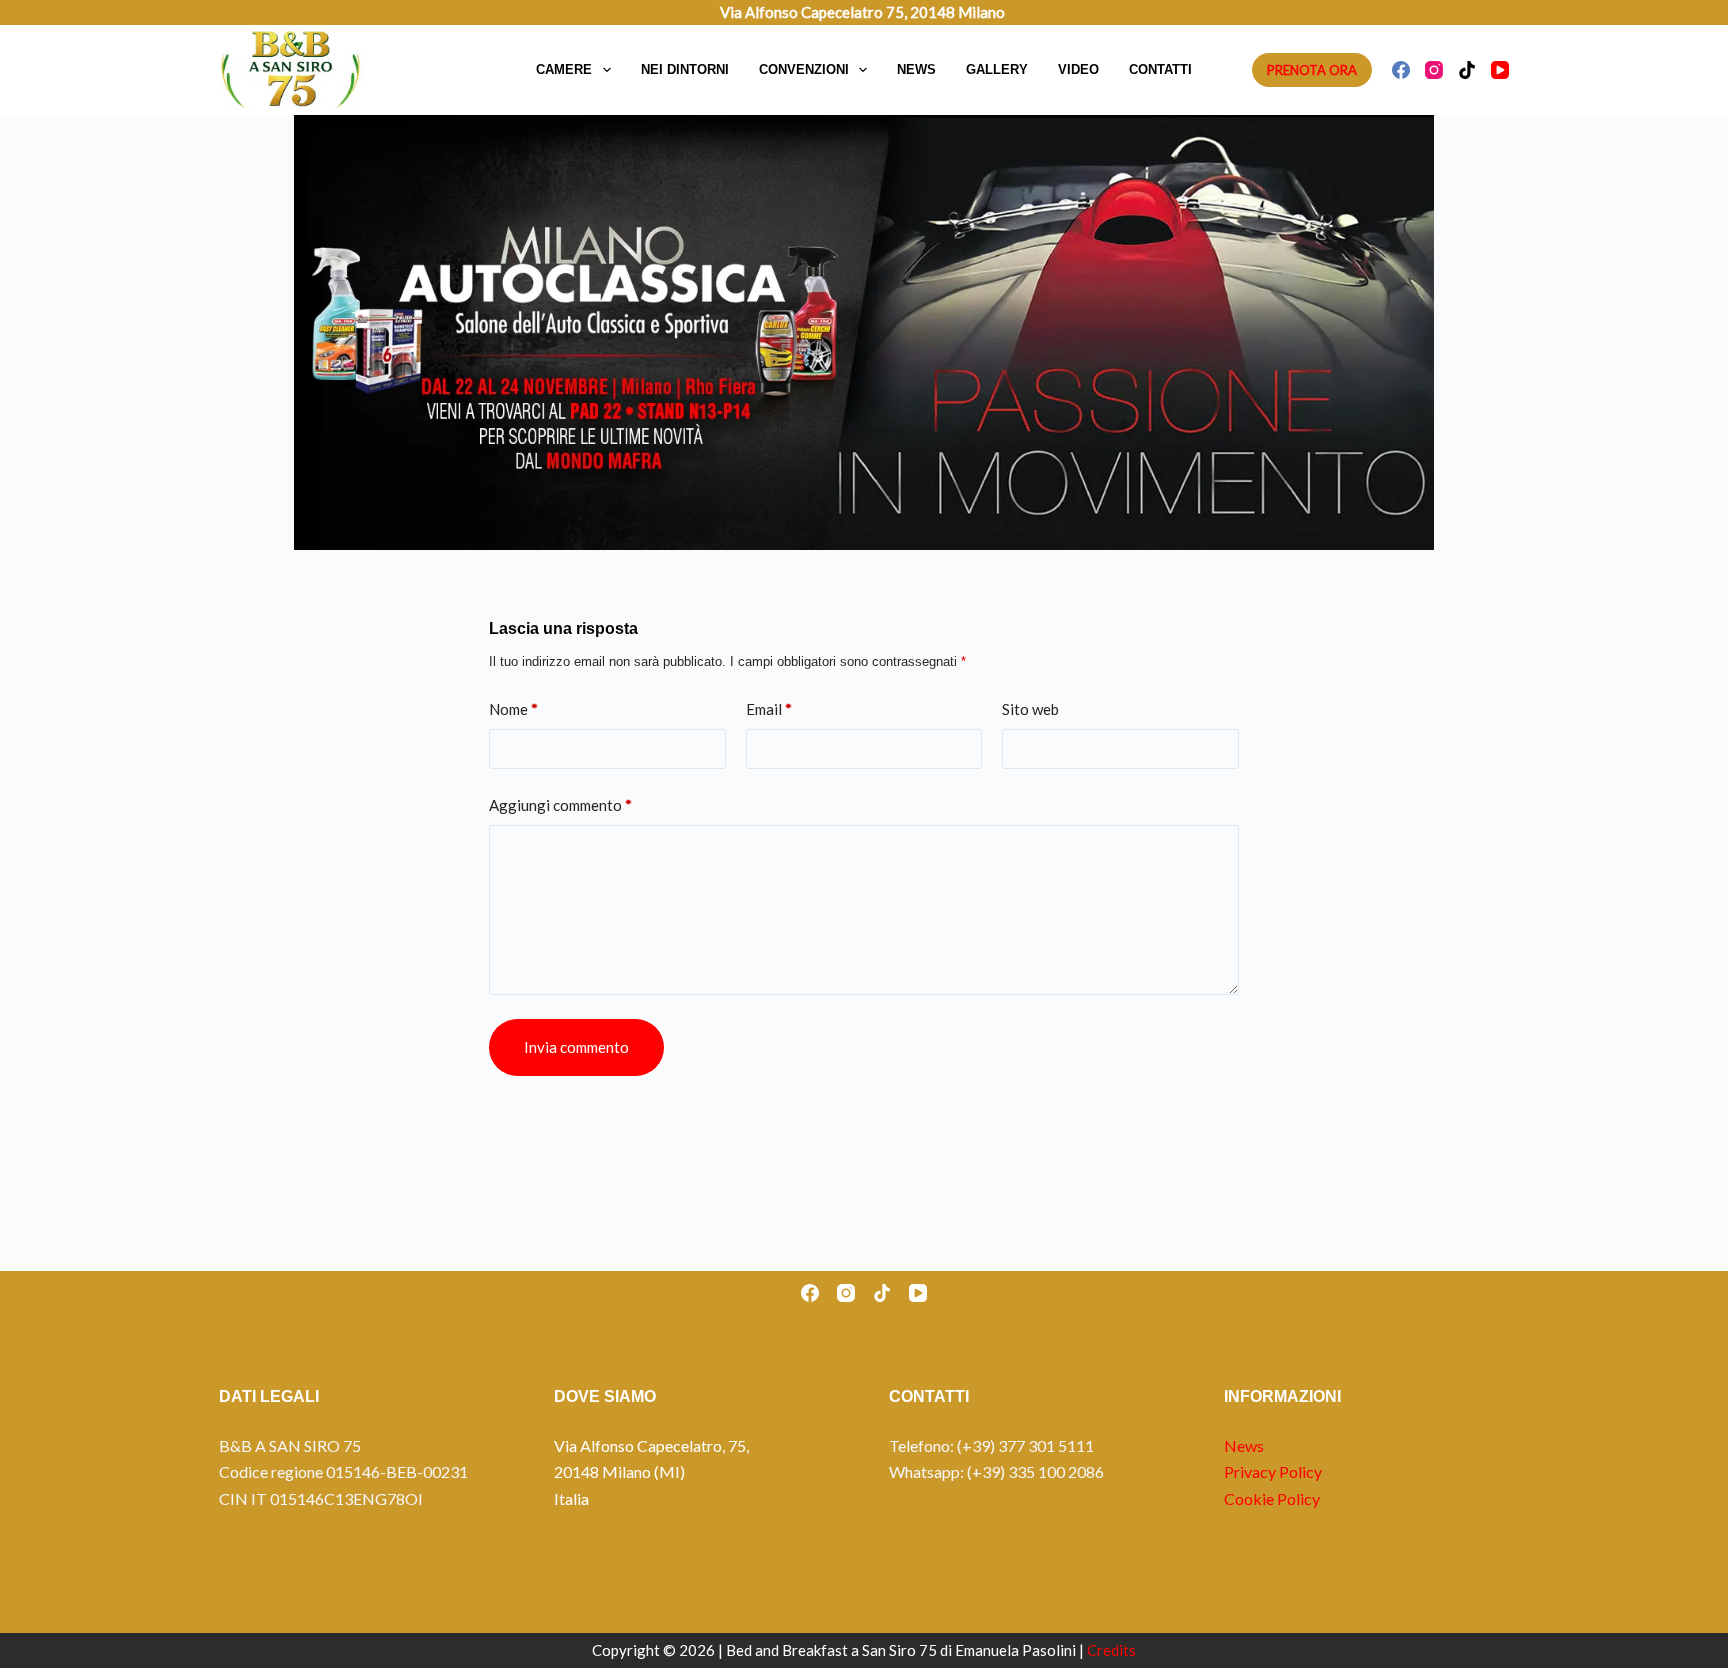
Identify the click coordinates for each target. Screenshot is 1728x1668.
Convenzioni (804, 69)
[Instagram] (1434, 70)
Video (1078, 69)
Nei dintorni (685, 69)
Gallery (997, 69)
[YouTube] (1500, 70)
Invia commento (576, 1047)
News (916, 69)
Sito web (1030, 709)
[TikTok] (1467, 70)
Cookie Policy (1272, 1498)
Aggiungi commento (560, 805)
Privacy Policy (1273, 1471)
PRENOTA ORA (1312, 70)
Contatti (1160, 69)
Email (769, 709)
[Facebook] (1401, 70)
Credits (1111, 1650)
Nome (513, 709)
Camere (564, 69)
